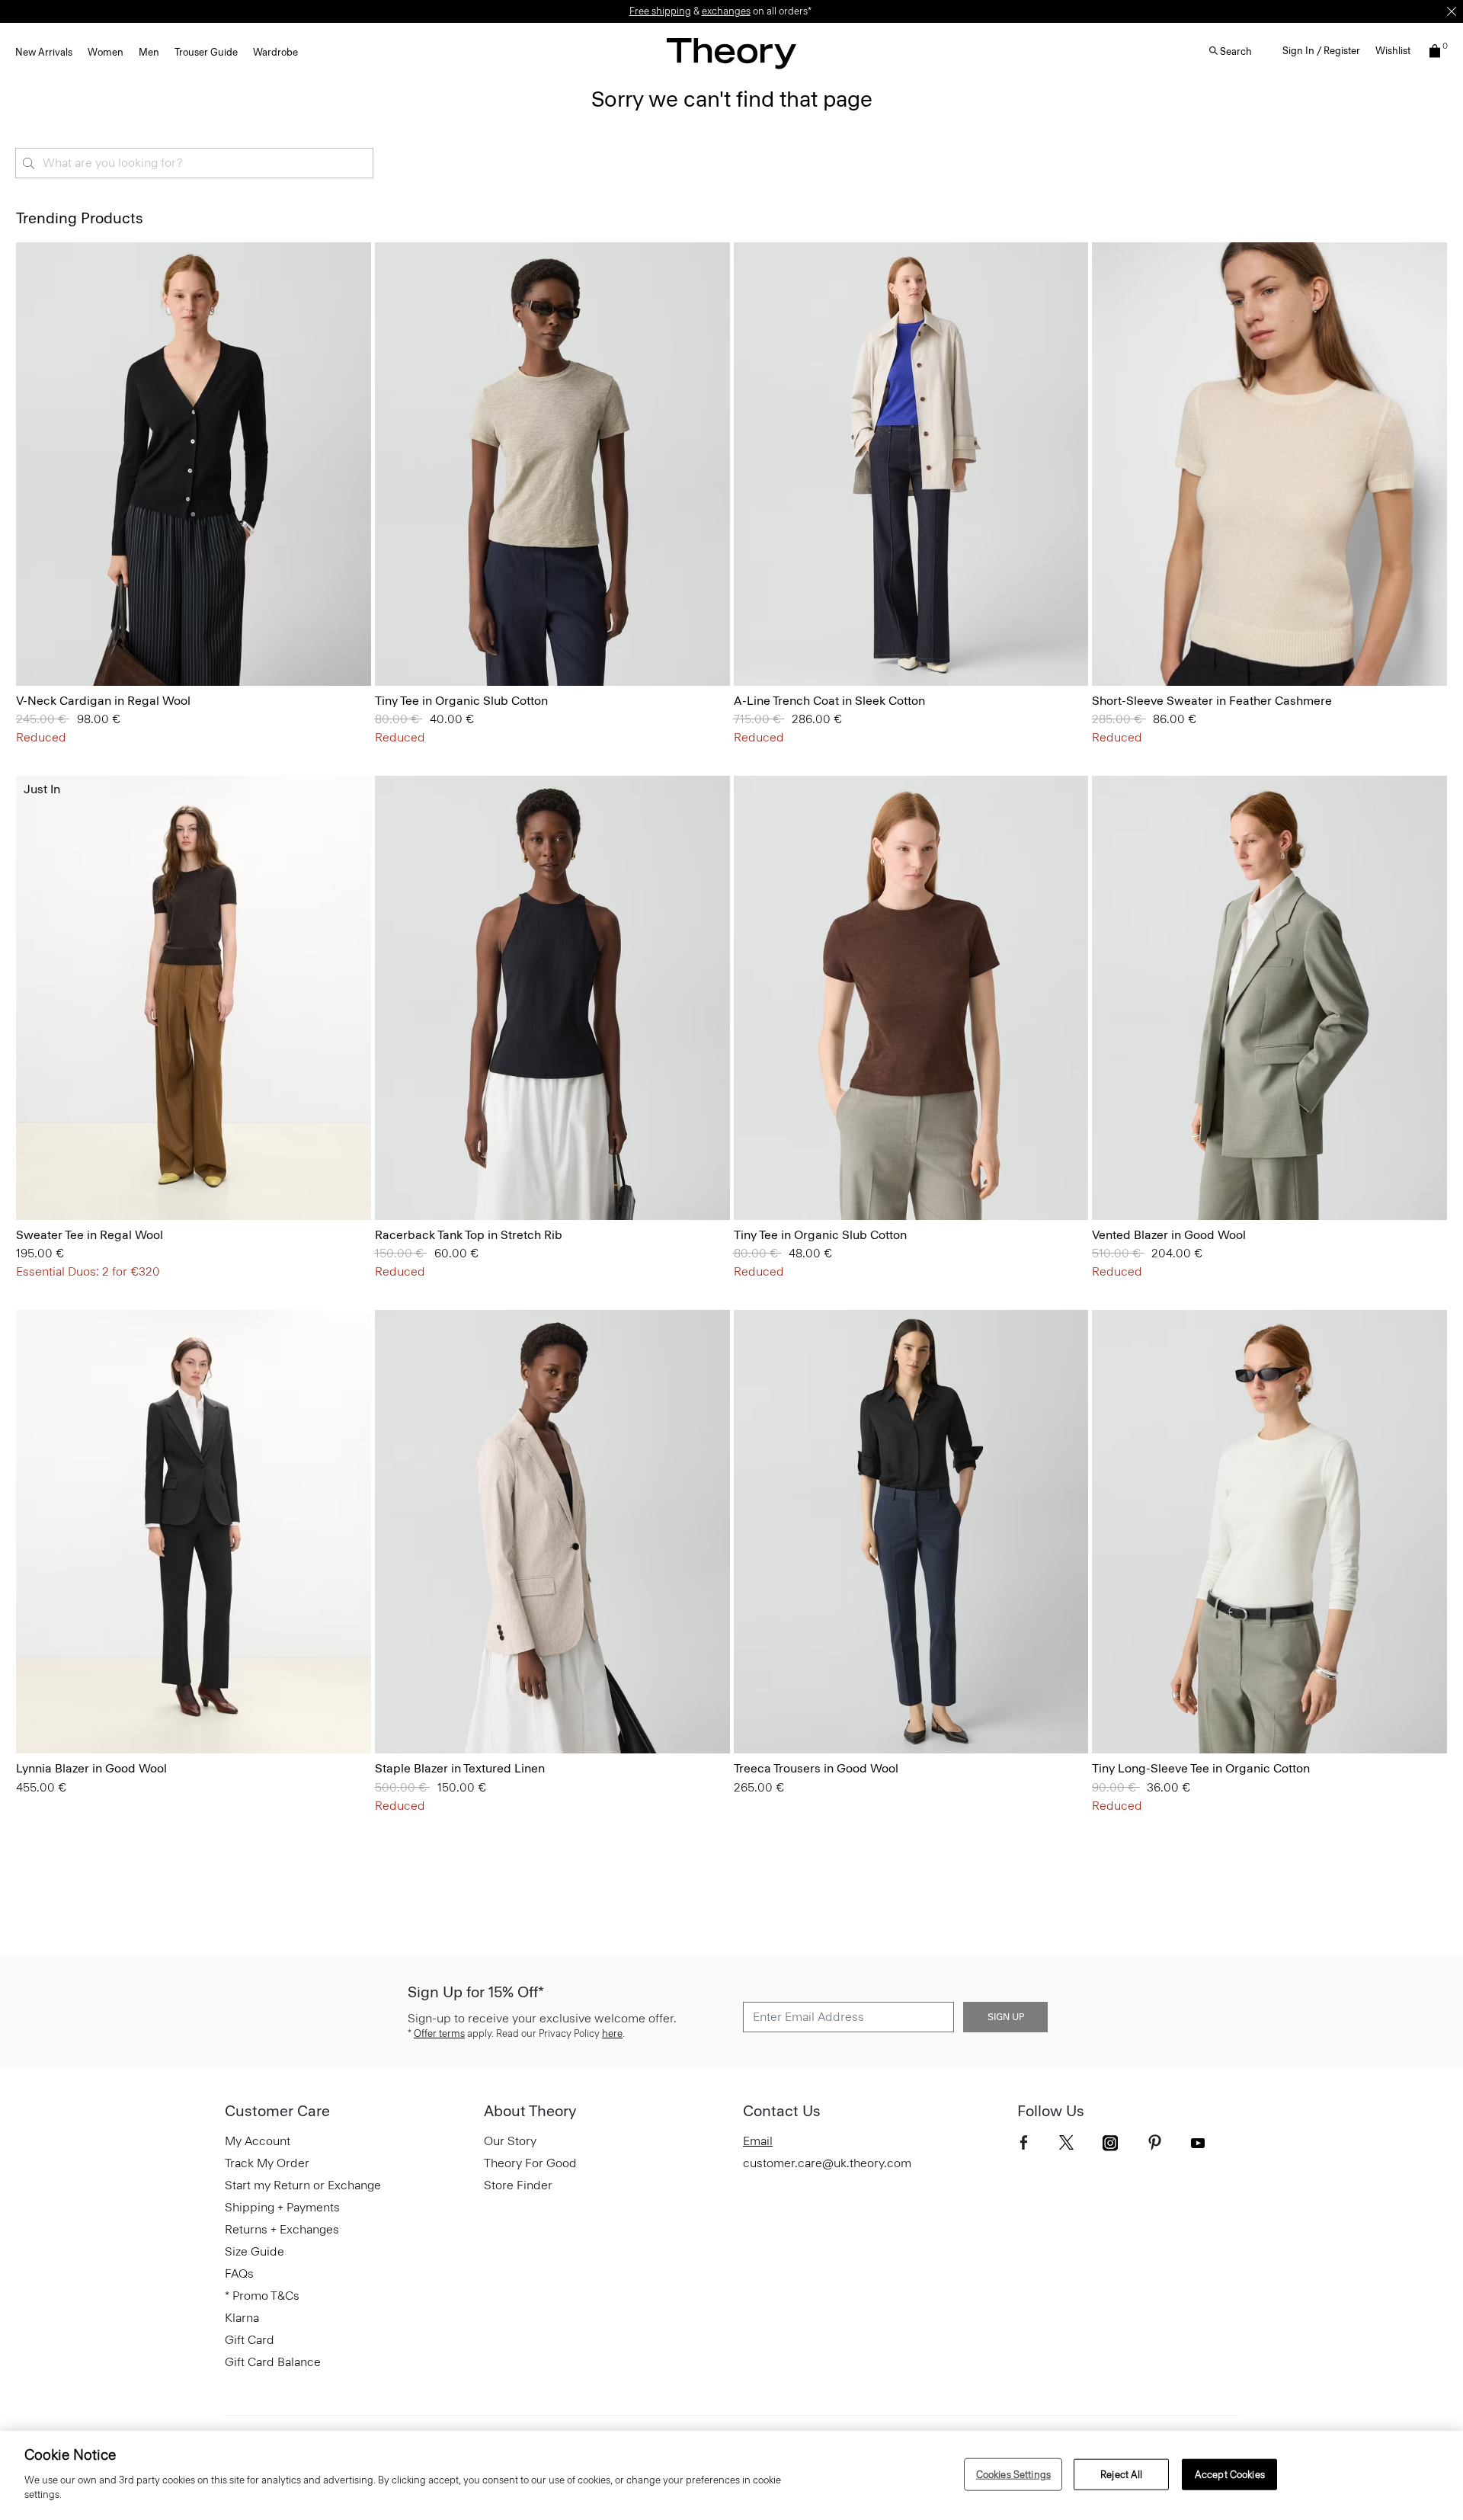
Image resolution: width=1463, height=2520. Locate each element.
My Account (258, 2141)
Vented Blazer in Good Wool (1169, 1235)
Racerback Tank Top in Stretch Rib (469, 1235)
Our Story (510, 2141)
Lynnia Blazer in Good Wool (91, 1768)
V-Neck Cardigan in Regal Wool (103, 701)
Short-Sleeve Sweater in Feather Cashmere (1212, 701)
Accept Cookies (1230, 2474)
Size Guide (255, 2251)
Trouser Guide (206, 52)
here (612, 2033)
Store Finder (518, 2185)
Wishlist (1393, 51)
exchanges (726, 11)
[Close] (1452, 11)
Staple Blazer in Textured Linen (460, 1768)
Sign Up (1006, 2017)
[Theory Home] (731, 53)
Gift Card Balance (273, 2362)
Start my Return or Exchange (303, 2185)
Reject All (1121, 2474)
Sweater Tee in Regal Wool (90, 1235)
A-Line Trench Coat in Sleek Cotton (829, 701)
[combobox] (194, 163)
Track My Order (267, 2163)
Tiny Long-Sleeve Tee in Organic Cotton (1201, 1768)
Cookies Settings (1013, 2474)
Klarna (242, 2318)
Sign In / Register (1321, 51)
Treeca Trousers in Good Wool (816, 1768)
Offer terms (439, 2033)
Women (106, 52)
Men (149, 52)
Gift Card (250, 2340)
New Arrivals (44, 52)
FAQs (239, 2273)
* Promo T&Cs (262, 2296)
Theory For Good (530, 2163)
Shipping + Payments (282, 2207)
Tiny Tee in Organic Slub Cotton (461, 701)
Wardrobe (275, 52)
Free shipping (660, 11)
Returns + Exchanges (282, 2229)
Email (758, 2141)
